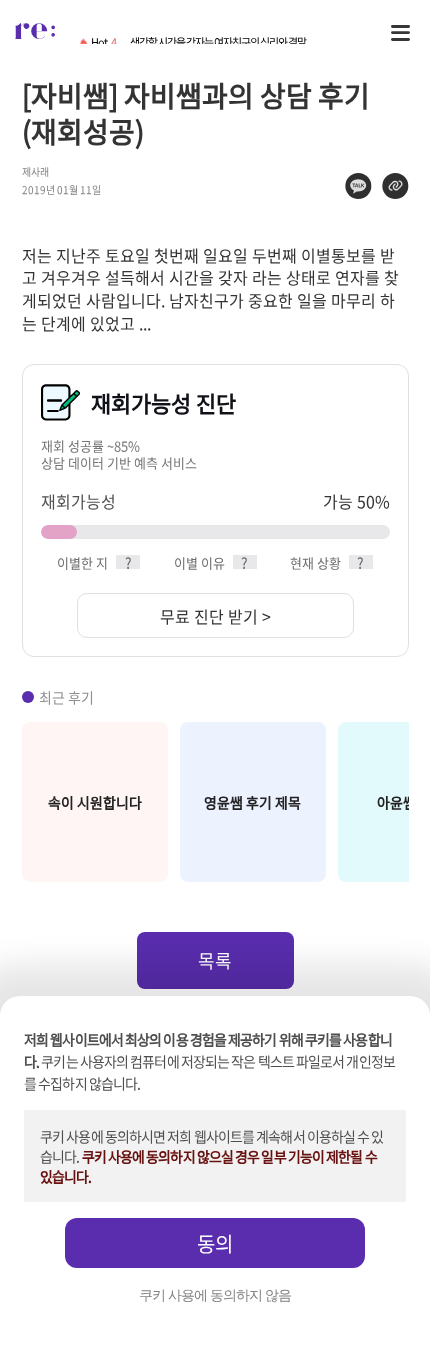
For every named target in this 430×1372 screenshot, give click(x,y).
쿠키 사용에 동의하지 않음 (215, 1295)
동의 (215, 1243)
